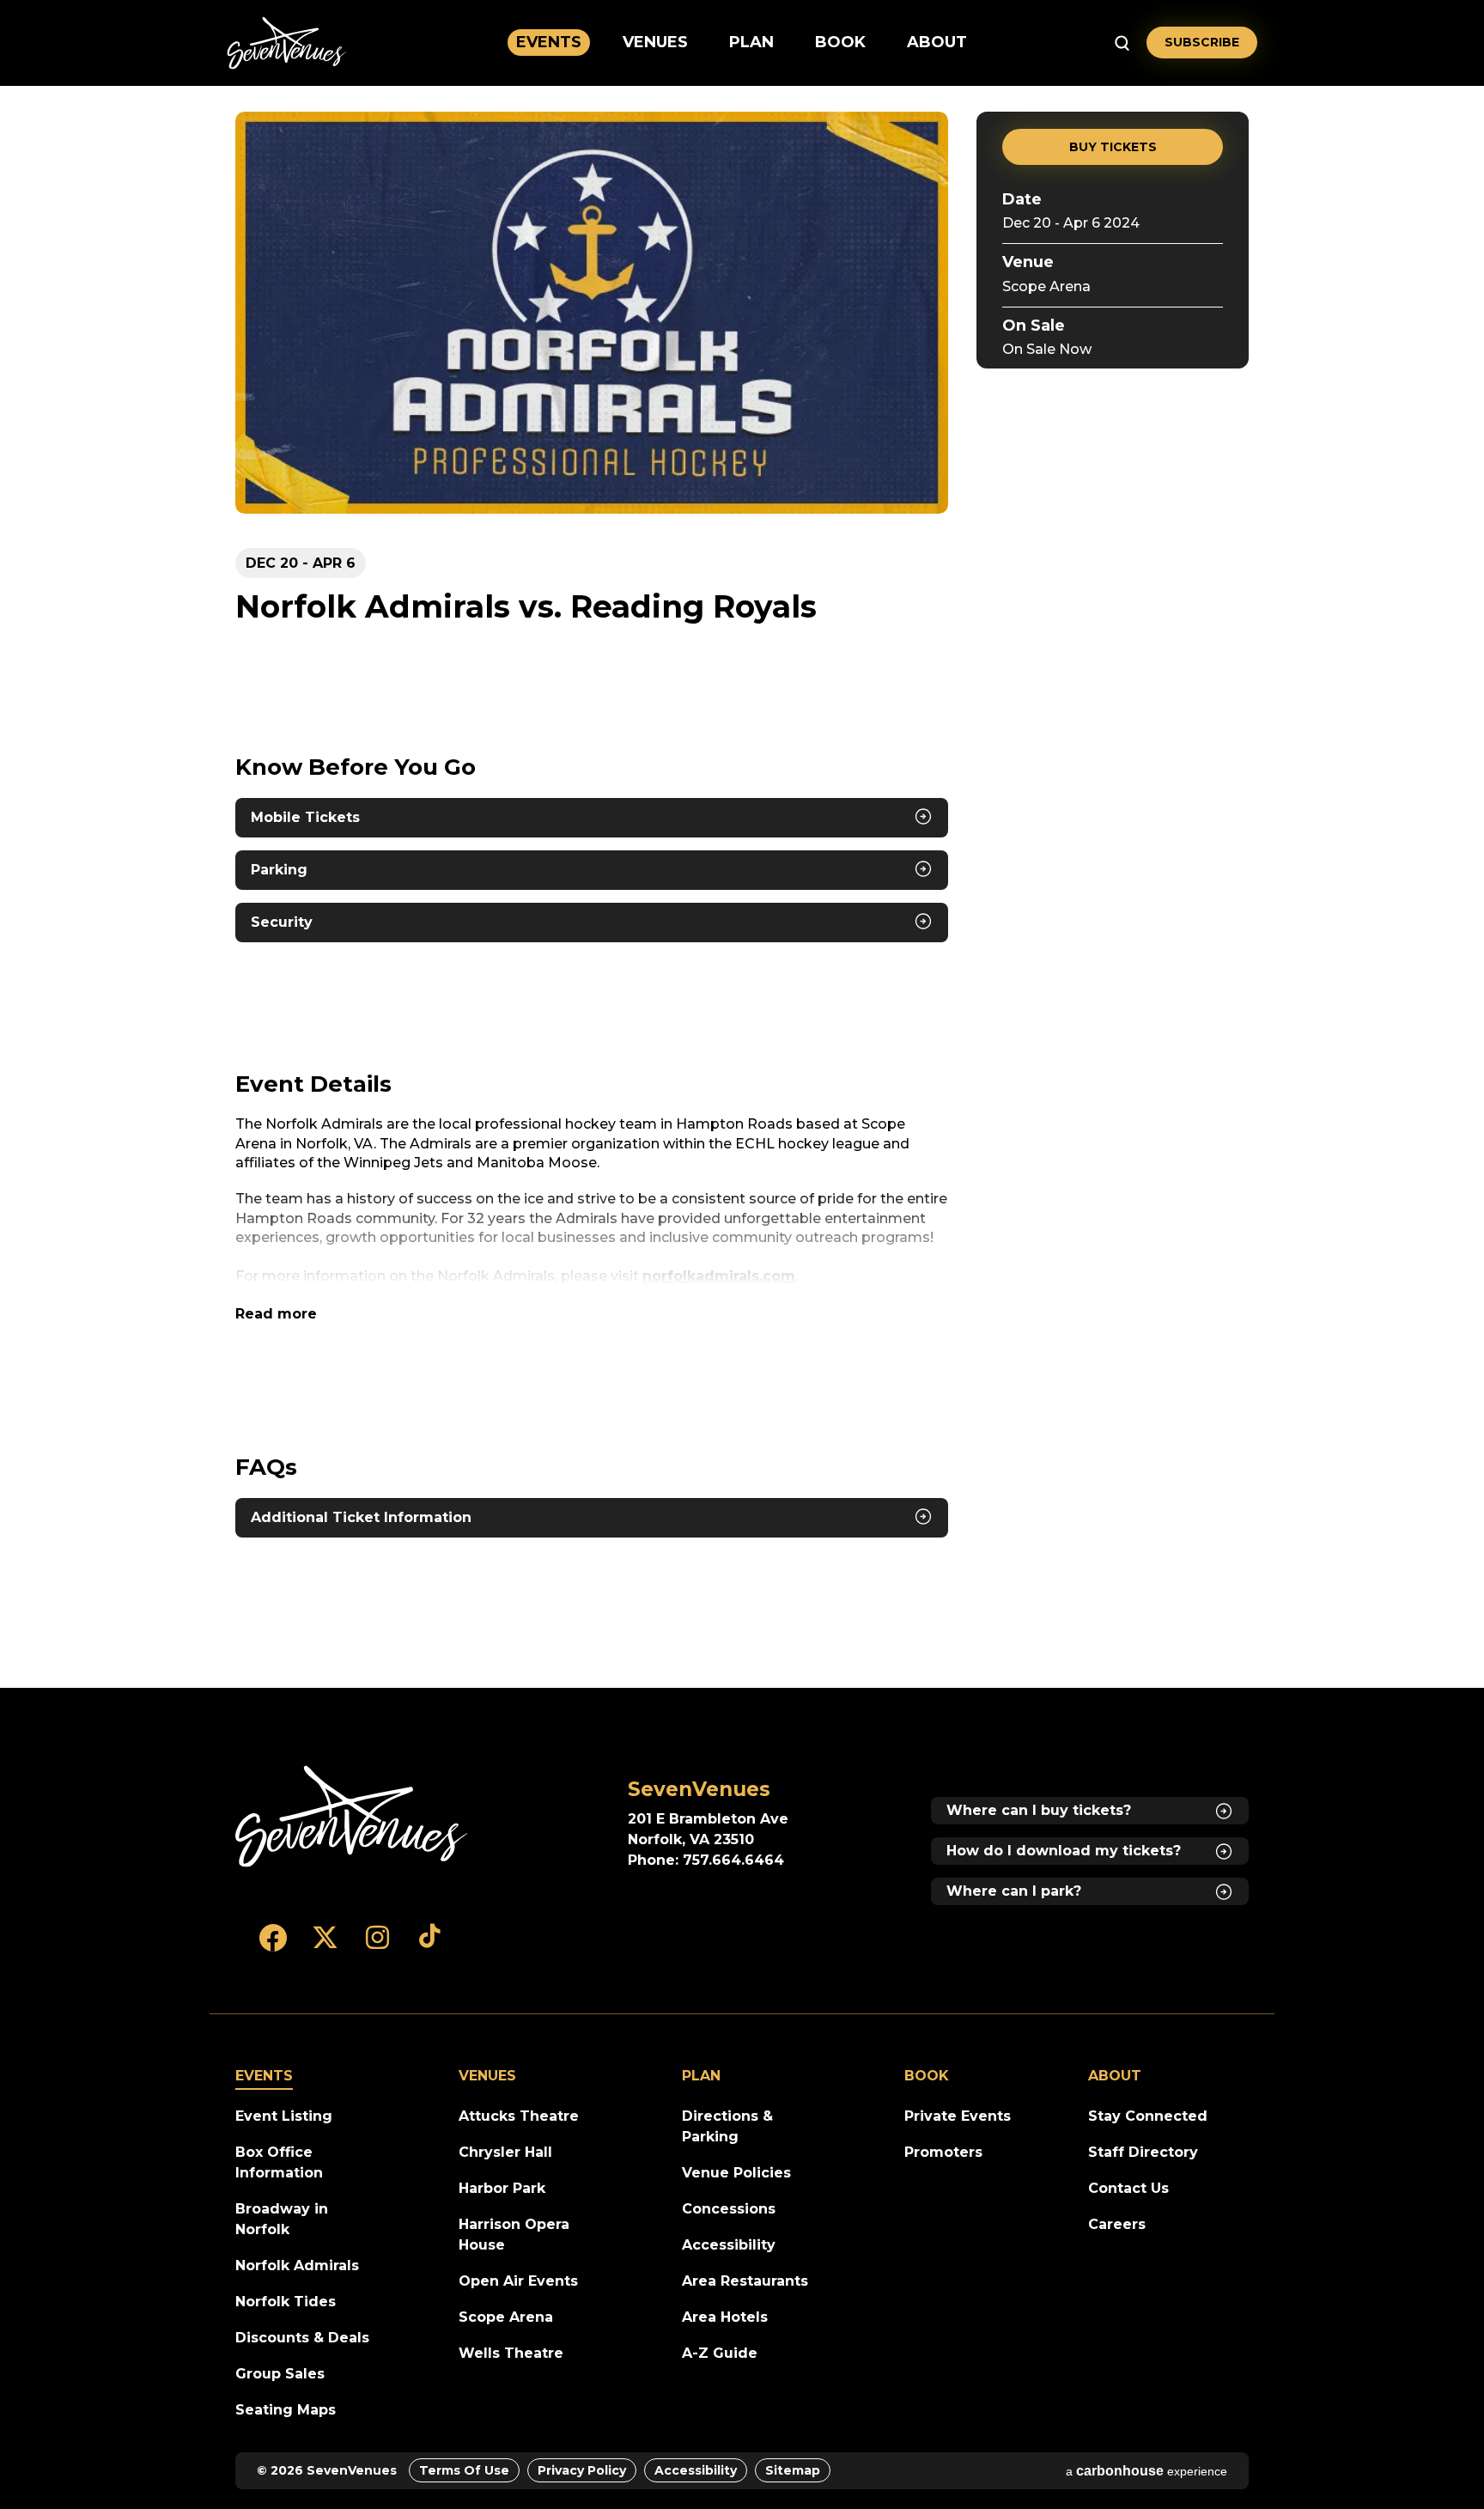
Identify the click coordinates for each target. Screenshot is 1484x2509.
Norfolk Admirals (297, 2265)
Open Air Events (518, 2281)
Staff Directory (1143, 2152)
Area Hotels (725, 2317)
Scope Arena (1046, 286)
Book (840, 42)
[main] (742, 887)
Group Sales (280, 2374)
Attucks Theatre (519, 2116)
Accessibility (729, 2245)
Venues (655, 42)
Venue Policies (736, 2173)
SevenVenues (287, 43)
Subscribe (1202, 42)
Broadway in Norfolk (282, 2219)
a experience (1146, 2471)
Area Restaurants (745, 2281)
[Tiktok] (430, 1946)
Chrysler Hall (505, 2152)
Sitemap (793, 2470)
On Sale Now (1047, 350)
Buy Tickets (1113, 147)
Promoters (943, 2152)
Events (549, 42)
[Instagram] (377, 1946)
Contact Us (1128, 2188)
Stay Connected (1148, 2116)
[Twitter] (325, 1946)
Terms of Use (464, 2470)
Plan (751, 42)
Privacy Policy (582, 2470)
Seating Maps (286, 2410)
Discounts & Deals (302, 2338)
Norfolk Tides (286, 2302)
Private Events (958, 2116)
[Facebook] (273, 1946)
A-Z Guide (720, 2353)
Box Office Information (279, 2162)
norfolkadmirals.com (719, 1276)
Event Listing (284, 2116)
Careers (1117, 2224)
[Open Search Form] (1122, 43)
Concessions (729, 2209)
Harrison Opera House (514, 2235)
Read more (276, 1314)
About (937, 42)
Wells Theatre (511, 2353)
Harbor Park (502, 2188)
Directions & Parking (727, 2126)
